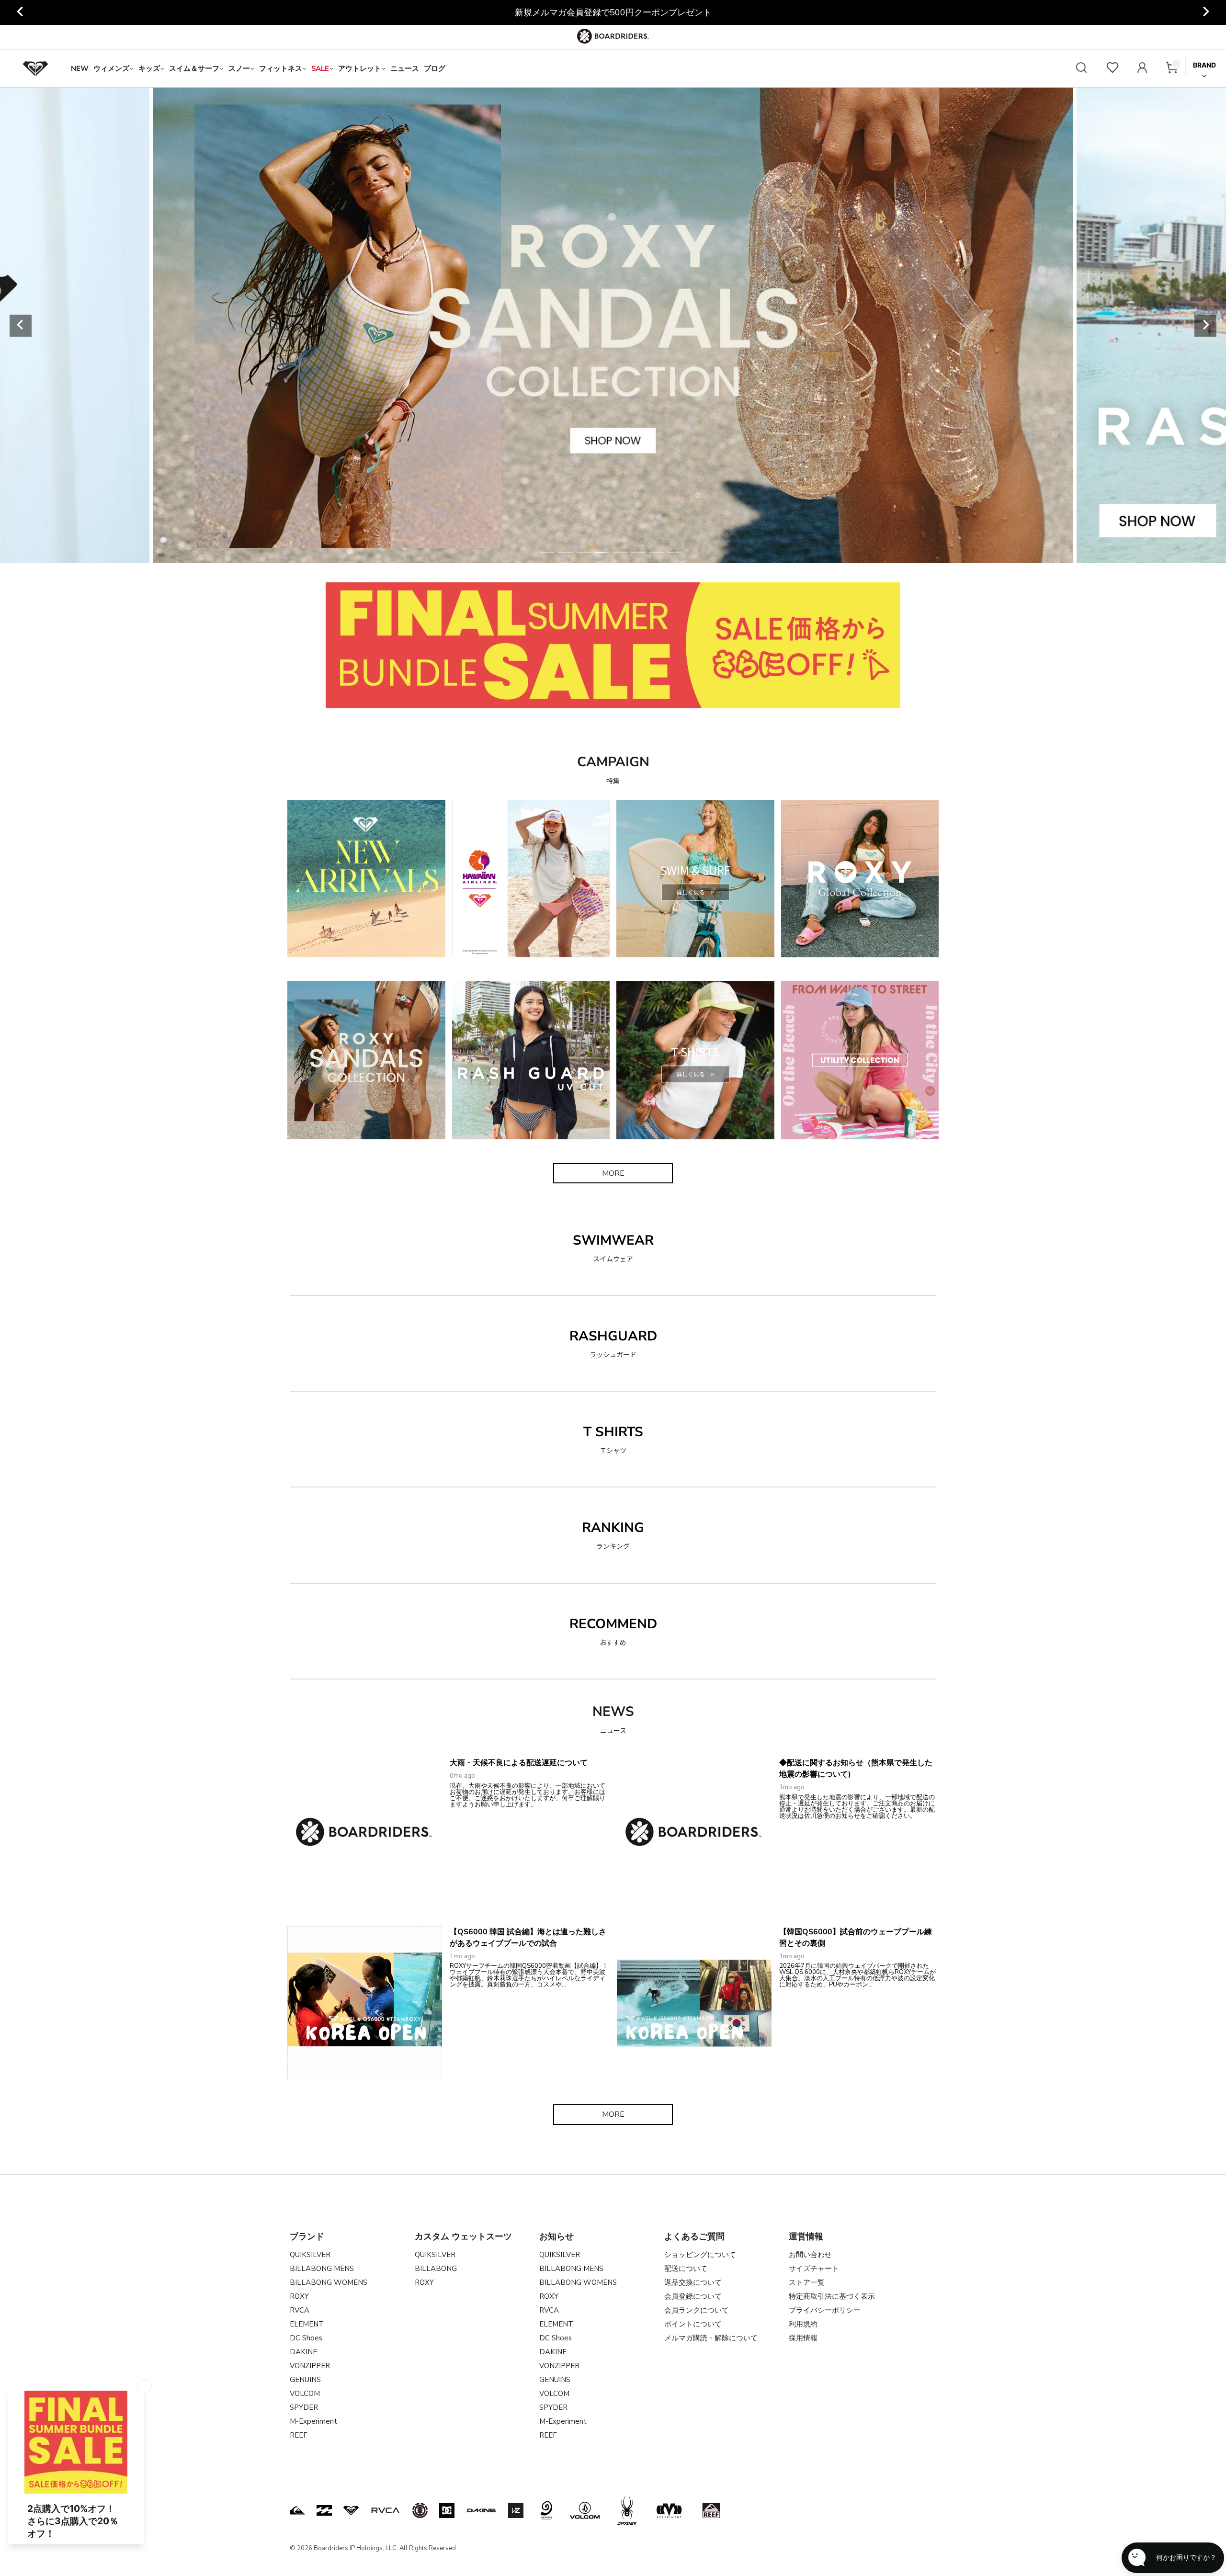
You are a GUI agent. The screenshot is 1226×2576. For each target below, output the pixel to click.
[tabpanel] (613, 325)
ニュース (405, 68)
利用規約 (803, 2324)
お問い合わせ (810, 2255)
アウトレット (360, 68)
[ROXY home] (35, 68)
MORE (613, 1173)
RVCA (300, 2310)
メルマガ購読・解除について (711, 2338)
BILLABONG (436, 2269)
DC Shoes (306, 2338)
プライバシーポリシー (825, 2310)
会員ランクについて (697, 2310)
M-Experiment (313, 2421)
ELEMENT (307, 2324)
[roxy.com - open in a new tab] (351, 2510)
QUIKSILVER (310, 2255)
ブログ (435, 68)
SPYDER (304, 2407)
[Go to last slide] (21, 12)
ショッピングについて (700, 2255)
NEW (80, 68)
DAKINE (303, 2352)
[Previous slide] (21, 326)
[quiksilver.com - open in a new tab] (297, 2510)
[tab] (547, 552)
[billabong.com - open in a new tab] (324, 2510)
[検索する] (1081, 69)
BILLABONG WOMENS (329, 2282)
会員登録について (693, 2296)
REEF (299, 2435)
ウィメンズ (111, 68)
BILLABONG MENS (322, 2269)
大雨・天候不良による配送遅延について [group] (613, 12)
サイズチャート (814, 2269)
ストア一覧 (807, 2282)
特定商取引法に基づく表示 (832, 2296)
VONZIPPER (310, 2366)
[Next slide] (1205, 12)
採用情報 (803, 2338)
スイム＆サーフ (194, 68)
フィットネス (281, 68)
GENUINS (305, 2380)
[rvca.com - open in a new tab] (386, 2510)
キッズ (149, 68)
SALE (320, 68)
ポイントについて (693, 2324)
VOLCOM (305, 2394)
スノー (239, 68)
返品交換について (693, 2282)
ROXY (299, 2296)
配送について (686, 2269)
